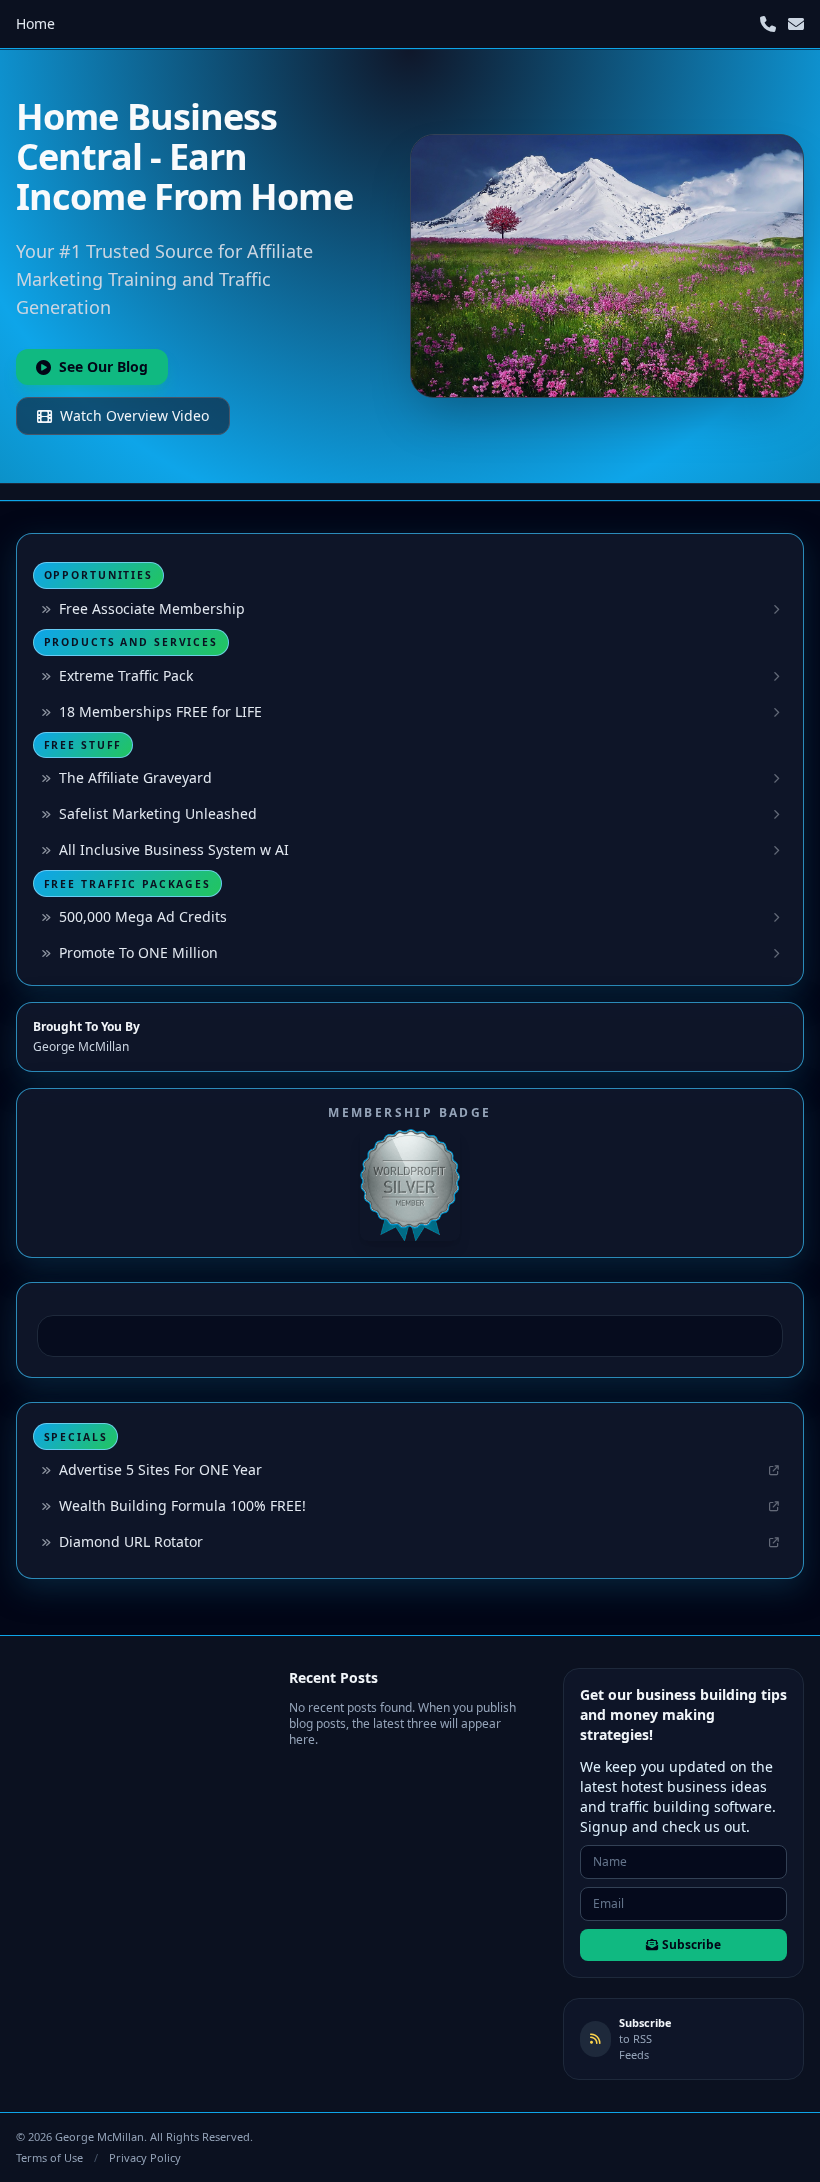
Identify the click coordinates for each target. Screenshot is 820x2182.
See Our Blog (103, 366)
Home (35, 23)
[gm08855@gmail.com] (796, 24)
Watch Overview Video (134, 415)
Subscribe (691, 1944)
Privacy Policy (145, 2157)
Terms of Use (49, 2157)
